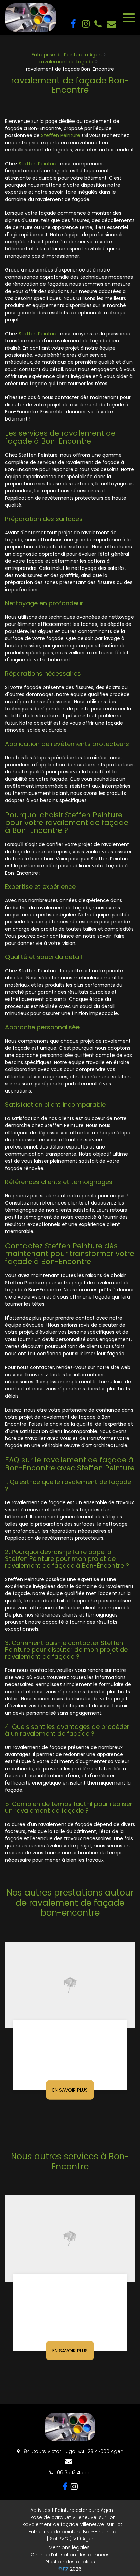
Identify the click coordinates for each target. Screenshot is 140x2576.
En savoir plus (70, 2090)
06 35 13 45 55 (73, 2472)
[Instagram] (85, 24)
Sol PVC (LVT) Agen (72, 2539)
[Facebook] (73, 24)
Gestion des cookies (70, 2562)
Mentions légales (69, 2547)
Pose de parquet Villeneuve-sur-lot (73, 2517)
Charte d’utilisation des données (70, 2555)
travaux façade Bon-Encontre (70, 2289)
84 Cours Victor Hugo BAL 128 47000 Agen (73, 2451)
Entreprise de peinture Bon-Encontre (72, 2532)
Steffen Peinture (61, 135)
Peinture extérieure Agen (84, 2510)
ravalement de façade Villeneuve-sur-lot (70, 2036)
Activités (40, 2510)
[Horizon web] (64, 2568)
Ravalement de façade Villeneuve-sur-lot (72, 2524)
